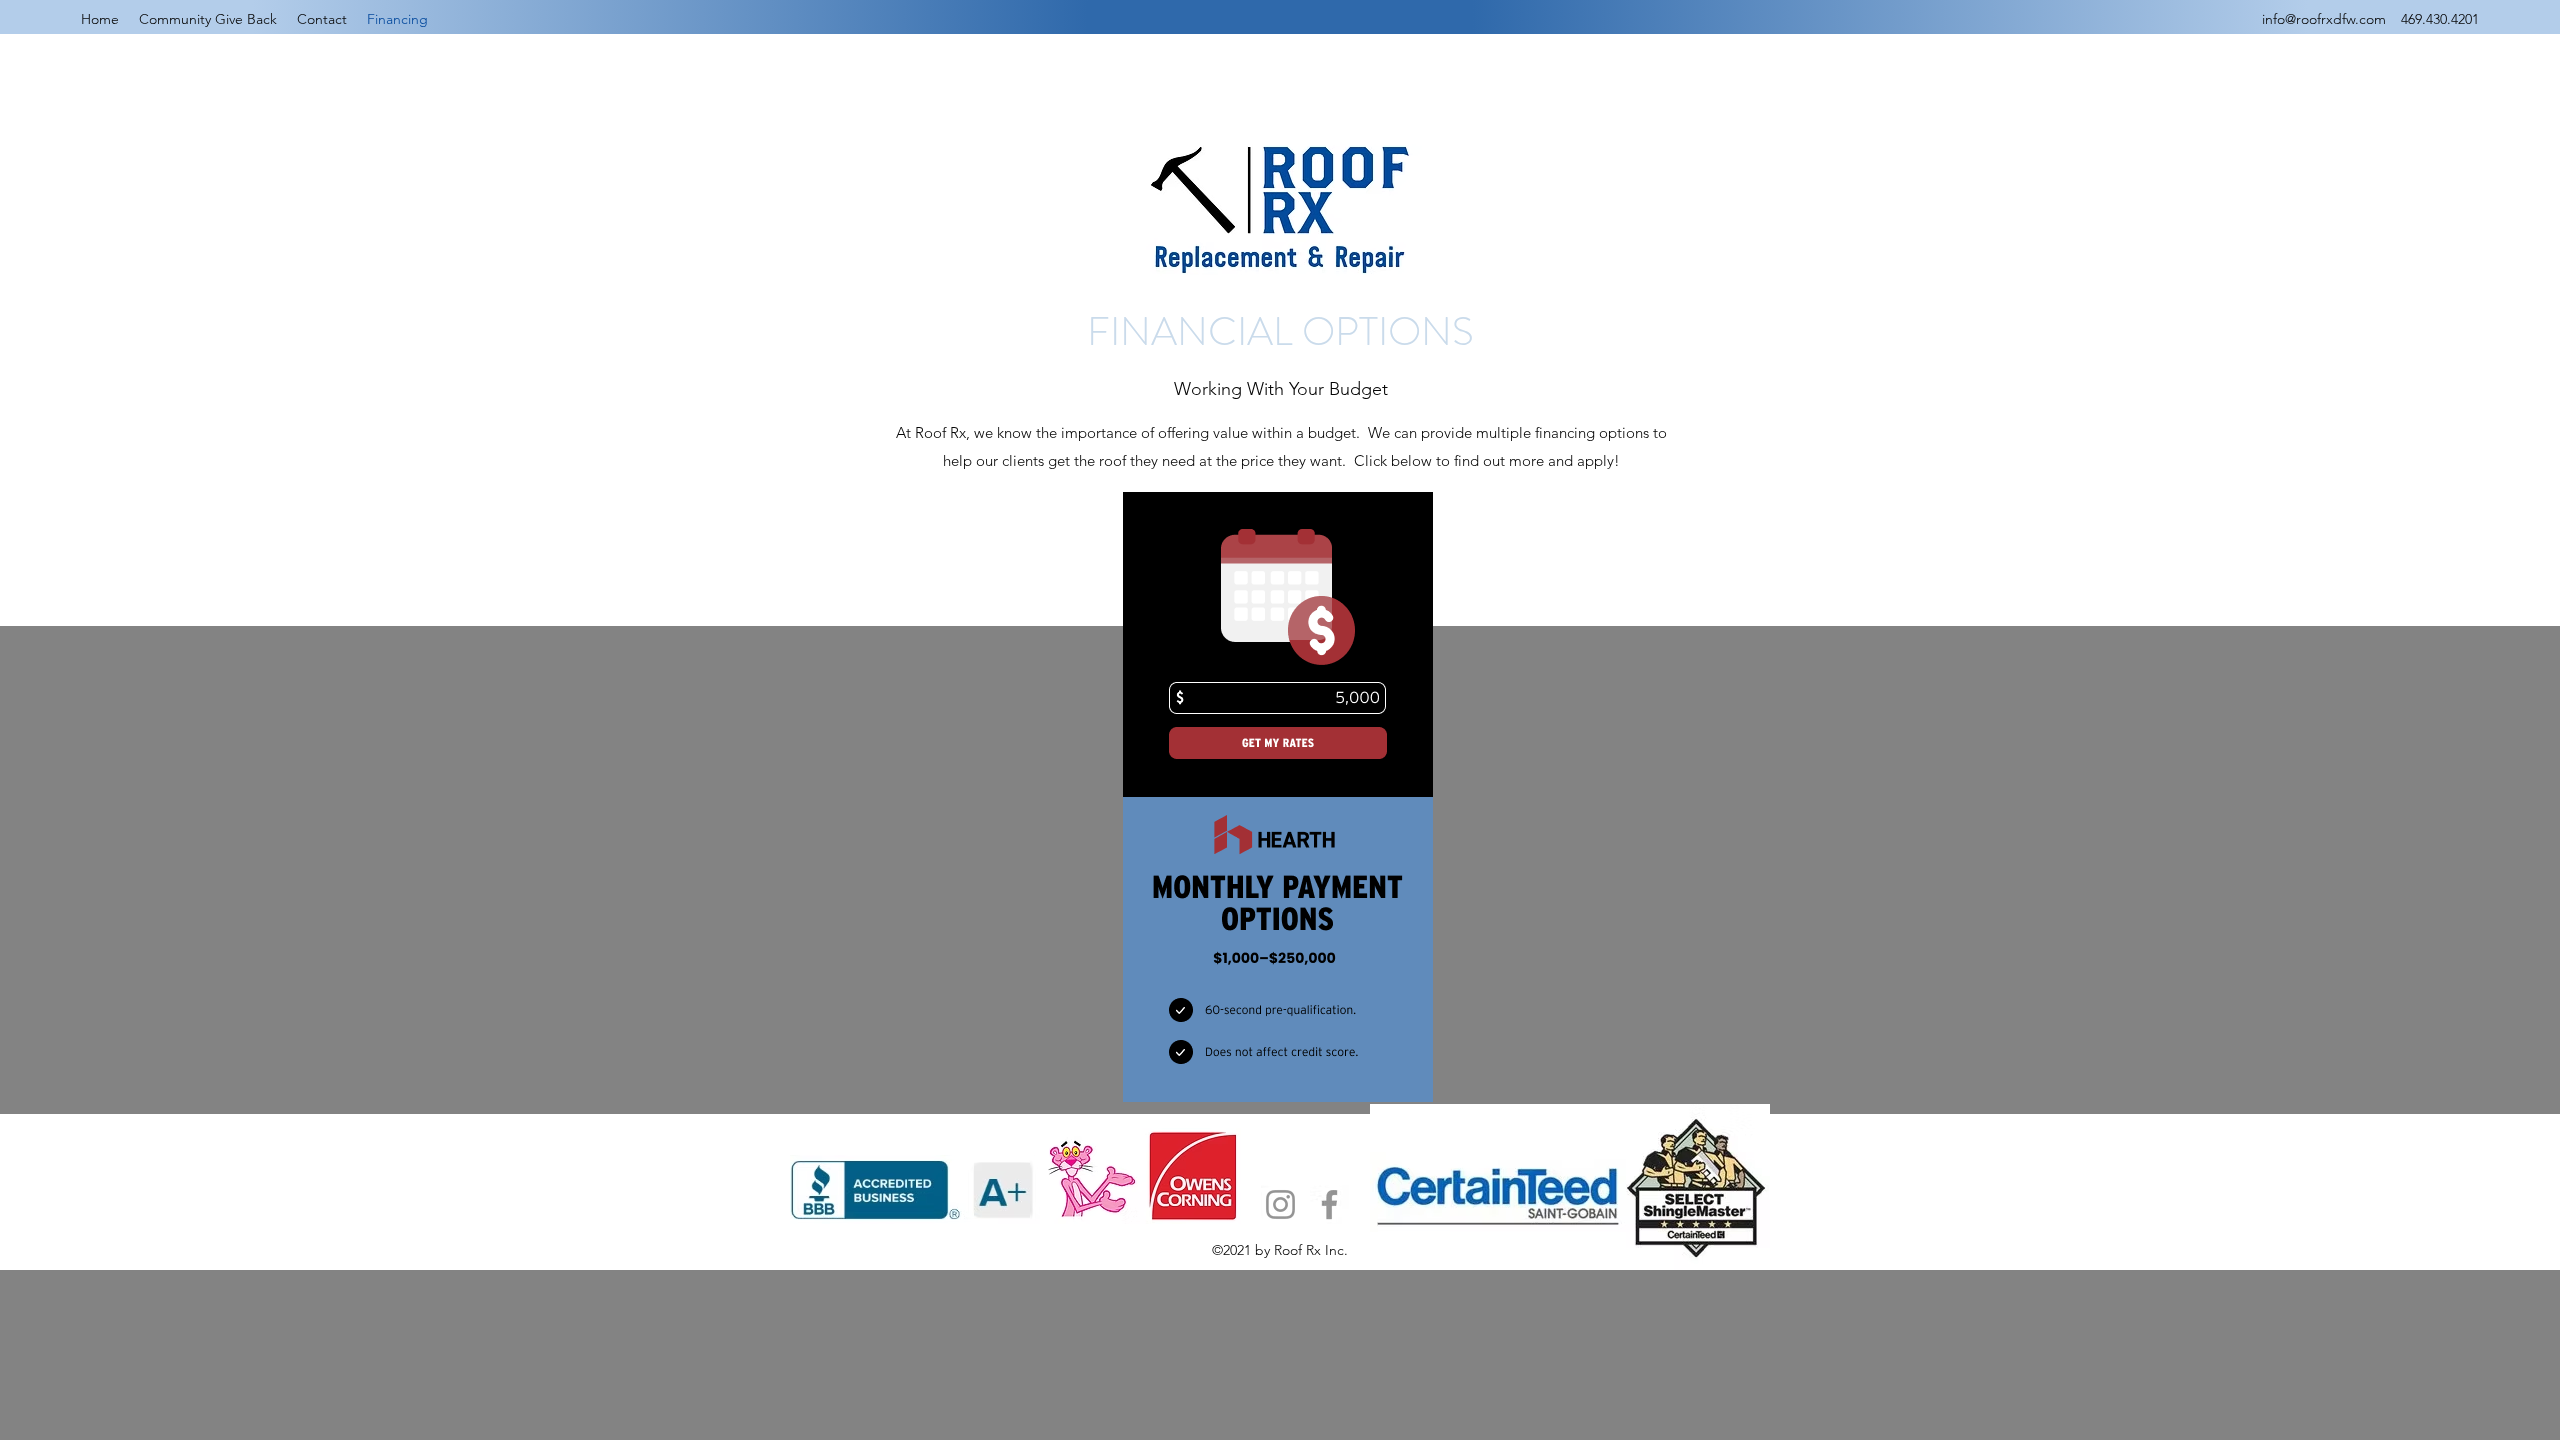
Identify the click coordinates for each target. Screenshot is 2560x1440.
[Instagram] (1280, 1204)
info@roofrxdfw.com (2324, 19)
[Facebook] (1329, 1204)
